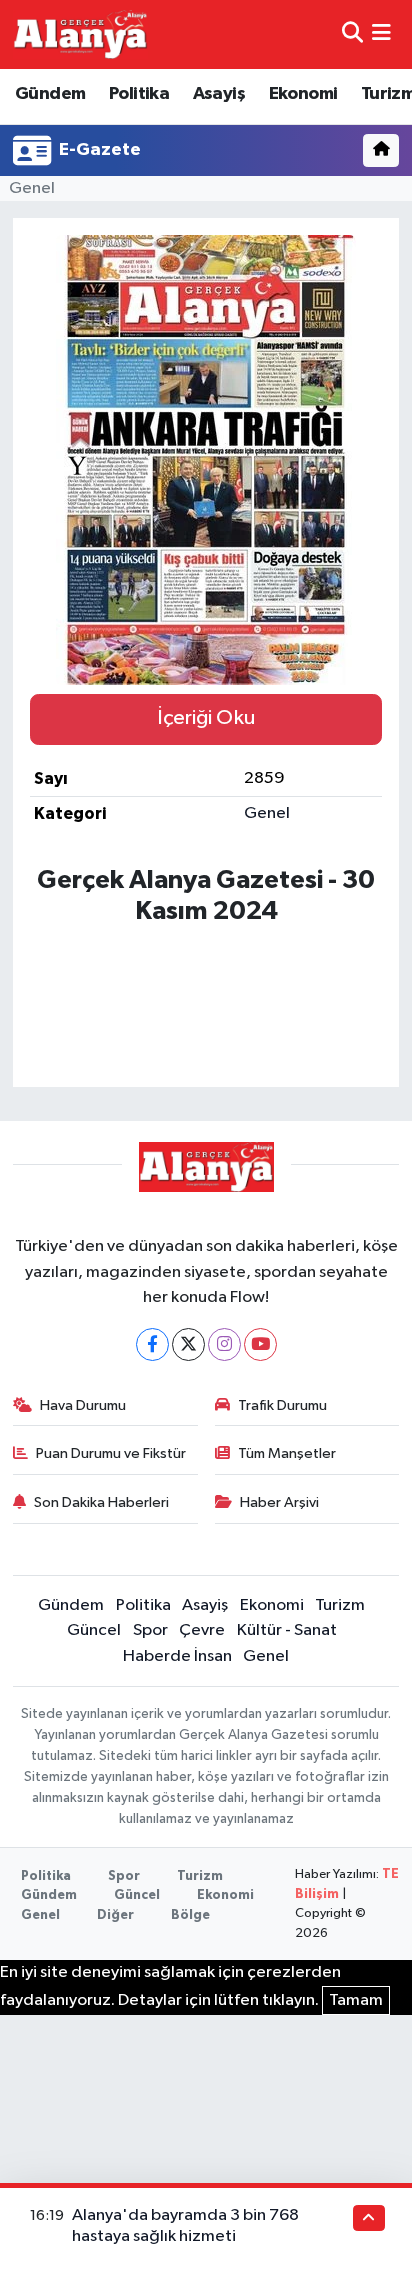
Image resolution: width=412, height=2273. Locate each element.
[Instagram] (224, 1344)
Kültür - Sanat (287, 1630)
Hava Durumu (83, 1405)
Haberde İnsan (177, 1656)
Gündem (50, 94)
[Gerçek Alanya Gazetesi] (80, 34)
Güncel (94, 1630)
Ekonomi (303, 94)
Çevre (202, 1630)
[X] (188, 1344)
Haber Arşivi (279, 1502)
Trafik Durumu (282, 1405)
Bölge (190, 1915)
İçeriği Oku (206, 718)
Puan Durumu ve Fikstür (111, 1453)
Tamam (356, 2000)
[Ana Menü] (381, 34)
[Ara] (352, 34)
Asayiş (219, 94)
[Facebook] (152, 1344)
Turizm (340, 1605)
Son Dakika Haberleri (101, 1502)
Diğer (115, 1915)
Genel (32, 188)
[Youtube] (260, 1344)
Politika (139, 94)
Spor (150, 1630)
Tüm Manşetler (287, 1453)
